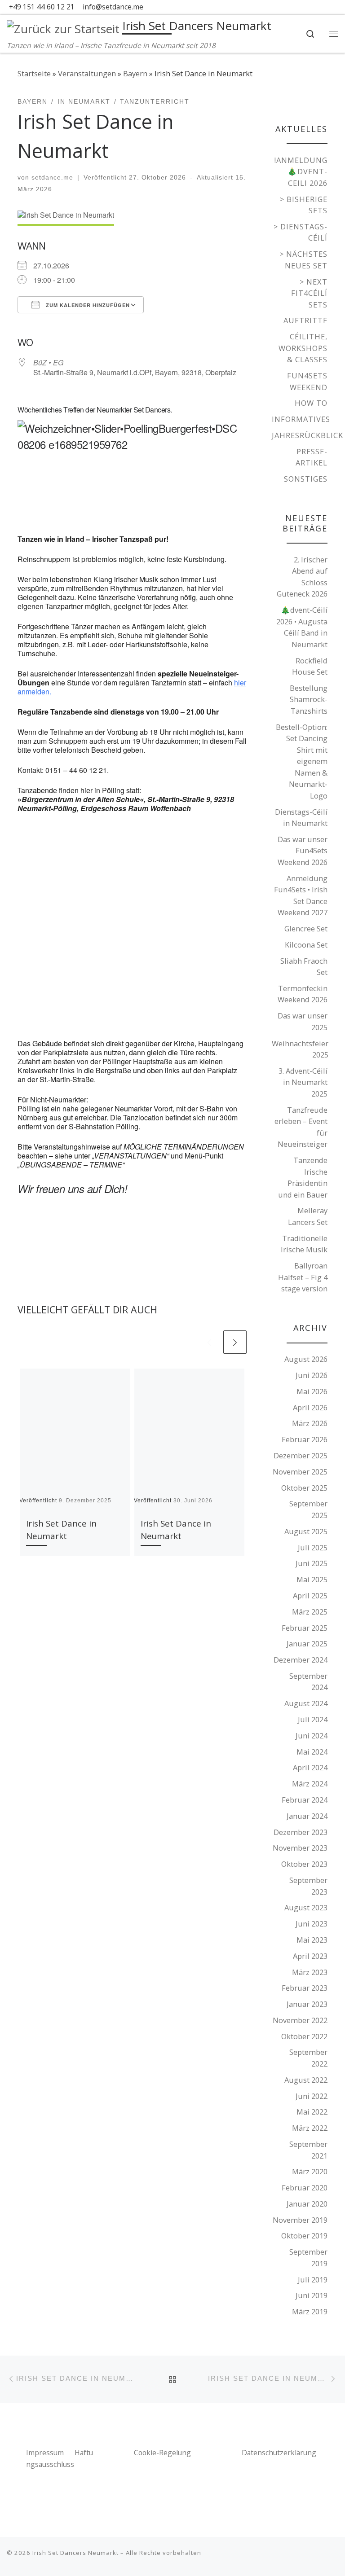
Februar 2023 (305, 1988)
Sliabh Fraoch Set (304, 967)
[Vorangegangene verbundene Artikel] (209, 1342)
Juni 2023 (312, 1924)
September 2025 (308, 1509)
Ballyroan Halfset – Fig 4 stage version (303, 1277)
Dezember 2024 (301, 1660)
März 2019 (310, 2311)
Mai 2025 (312, 1579)
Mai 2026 (312, 1391)
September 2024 (308, 1682)
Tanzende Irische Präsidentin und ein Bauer (303, 1177)
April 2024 (310, 1767)
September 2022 (308, 2058)
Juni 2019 (312, 2295)
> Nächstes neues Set (303, 260)
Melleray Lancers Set (308, 1216)
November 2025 (300, 1472)
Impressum (46, 2453)
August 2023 (306, 1907)
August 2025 (306, 1531)
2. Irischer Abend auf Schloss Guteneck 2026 (302, 577)
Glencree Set (306, 928)
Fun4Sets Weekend (307, 381)
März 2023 (310, 1972)
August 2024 (306, 1703)
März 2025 (310, 1612)
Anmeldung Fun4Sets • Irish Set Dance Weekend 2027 (301, 895)
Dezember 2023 (301, 1832)
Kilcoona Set (306, 945)
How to (311, 403)
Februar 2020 (305, 2188)
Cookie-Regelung (162, 2453)
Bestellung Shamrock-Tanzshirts (309, 699)
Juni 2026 (312, 1375)
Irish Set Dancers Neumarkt (75, 2553)
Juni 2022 (312, 2096)
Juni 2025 (312, 1563)
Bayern (135, 73)
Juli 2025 (313, 1547)
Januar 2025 (307, 1643)
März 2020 (310, 2171)
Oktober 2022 (304, 2036)
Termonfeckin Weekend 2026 (303, 994)
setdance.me (52, 177)
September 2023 (308, 1886)
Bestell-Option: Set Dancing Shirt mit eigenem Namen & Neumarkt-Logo (302, 761)
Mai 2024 (312, 1752)
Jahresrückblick (307, 435)
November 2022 (300, 2020)
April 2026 (310, 1407)
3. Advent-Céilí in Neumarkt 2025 (303, 1082)
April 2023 (310, 1956)
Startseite (34, 73)
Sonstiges (306, 479)
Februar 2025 (305, 1628)
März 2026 (310, 1423)
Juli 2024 (313, 1719)
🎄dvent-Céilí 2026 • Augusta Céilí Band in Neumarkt (302, 627)
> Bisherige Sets (304, 205)
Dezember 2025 (301, 1455)
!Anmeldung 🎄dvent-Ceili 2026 (301, 171)
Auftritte (305, 320)
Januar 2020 (307, 2204)
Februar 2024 (305, 1800)
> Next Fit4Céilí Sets (309, 293)
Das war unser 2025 (303, 1021)
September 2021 (308, 2150)
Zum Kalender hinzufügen (87, 305)
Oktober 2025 (304, 1488)
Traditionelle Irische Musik (304, 1244)
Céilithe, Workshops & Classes (303, 348)
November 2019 (300, 2220)
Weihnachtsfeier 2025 (300, 1049)
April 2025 (310, 1595)
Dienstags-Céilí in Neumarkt (301, 818)
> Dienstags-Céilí (301, 232)
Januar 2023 (307, 2004)
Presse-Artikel (312, 457)
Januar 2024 (307, 1816)
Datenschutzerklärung (279, 2453)
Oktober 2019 (304, 2236)
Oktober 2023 (304, 1864)
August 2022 (306, 2080)
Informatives (301, 419)
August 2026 (306, 1359)
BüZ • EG (48, 362)
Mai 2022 (312, 2112)
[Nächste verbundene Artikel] (235, 1342)
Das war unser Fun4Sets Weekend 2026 (303, 851)
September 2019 (308, 2258)
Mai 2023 (312, 1940)
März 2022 (310, 2128)
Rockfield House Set (310, 666)
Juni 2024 (312, 1736)
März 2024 (310, 1784)
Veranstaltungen (87, 73)
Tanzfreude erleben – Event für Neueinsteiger (301, 1127)
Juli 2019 (313, 2280)
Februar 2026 (305, 1439)
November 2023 (300, 1848)
